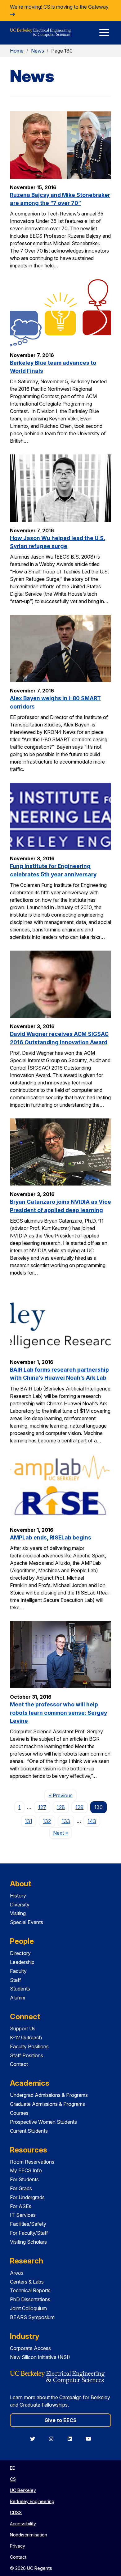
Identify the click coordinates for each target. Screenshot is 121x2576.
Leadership (22, 1962)
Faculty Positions (29, 2046)
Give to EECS (60, 2420)
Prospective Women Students (43, 2122)
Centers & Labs (27, 2282)
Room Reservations (32, 2162)
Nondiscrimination (29, 2535)
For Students (24, 2179)
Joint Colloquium (28, 2308)
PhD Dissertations (30, 2299)
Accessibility (23, 2524)
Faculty (18, 1971)
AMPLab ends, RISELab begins (51, 1537)
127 (42, 1807)
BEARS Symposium (32, 2317)
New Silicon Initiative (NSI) (40, 2357)
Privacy (18, 2546)
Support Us (23, 2029)
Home (17, 51)
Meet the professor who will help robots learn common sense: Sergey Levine (58, 1713)
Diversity (20, 1905)
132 (47, 1821)
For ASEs (21, 2206)
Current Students (29, 2131)
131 (29, 1821)
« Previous (63, 1795)
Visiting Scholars (28, 2242)
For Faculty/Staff (29, 2233)
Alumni (18, 1998)
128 (61, 1807)
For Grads (21, 2188)
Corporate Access (30, 2348)
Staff (16, 1980)
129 (79, 1807)
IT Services (23, 2215)
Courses (19, 2113)
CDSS (16, 2512)
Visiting (18, 1913)
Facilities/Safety (28, 2224)
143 (92, 1821)
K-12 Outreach (26, 2037)
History (18, 1896)
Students (20, 1989)
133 (66, 1821)
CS (13, 2479)
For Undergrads (27, 2197)
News (38, 51)
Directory (20, 1953)
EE (12, 2468)
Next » (63, 1833)
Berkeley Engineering (32, 2501)
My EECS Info (26, 2170)
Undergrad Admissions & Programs (49, 2095)
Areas (17, 2273)
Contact (19, 2064)
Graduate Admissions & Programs (47, 2104)
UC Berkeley (23, 2490)
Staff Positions (27, 2055)
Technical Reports (30, 2290)
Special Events (27, 1922)
